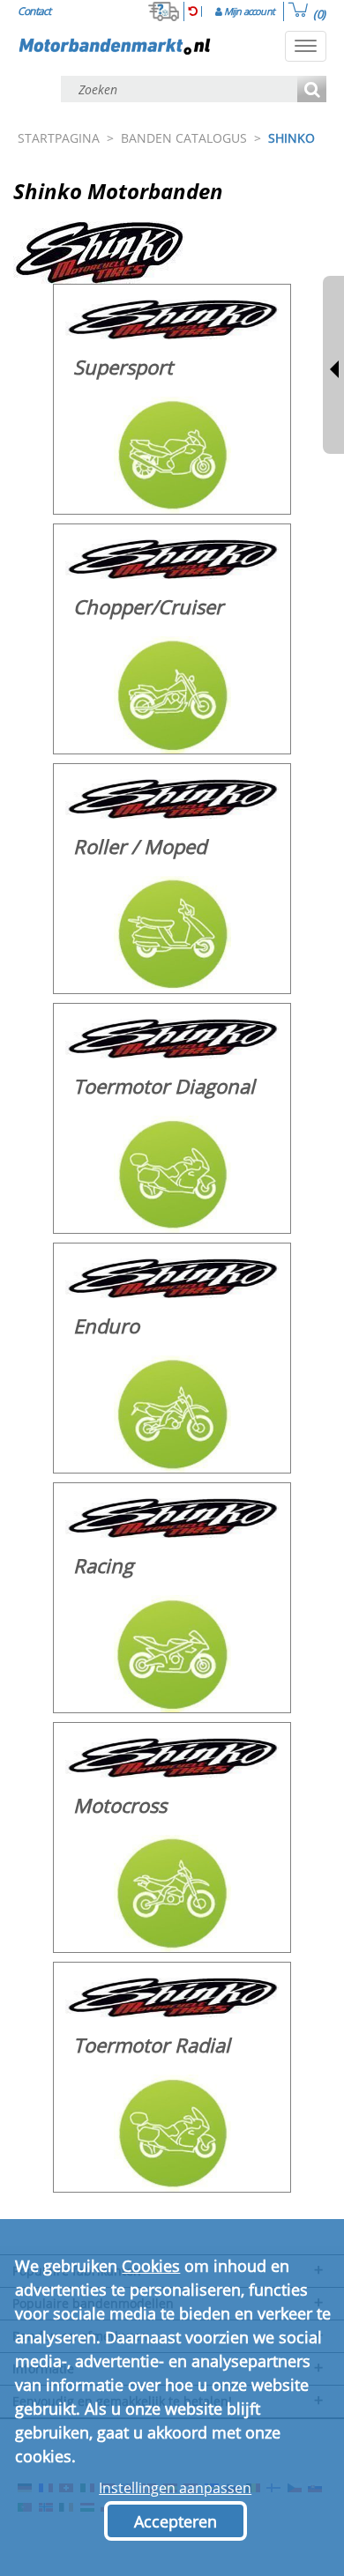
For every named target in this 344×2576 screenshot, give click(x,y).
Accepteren (176, 2521)
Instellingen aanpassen (175, 2488)
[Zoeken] (312, 90)
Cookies (151, 2266)
